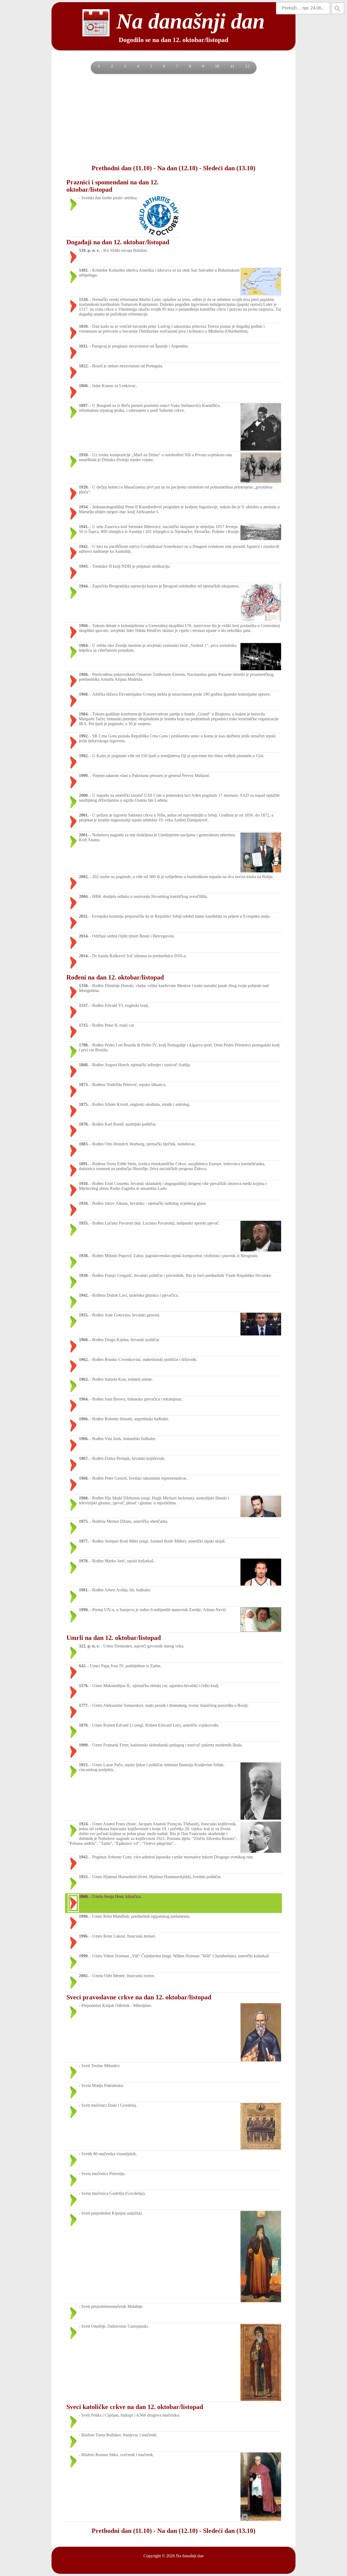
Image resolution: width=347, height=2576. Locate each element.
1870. (84, 1725)
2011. (84, 916)
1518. (84, 299)
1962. (84, 1359)
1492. (84, 270)
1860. (84, 386)
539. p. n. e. (89, 250)
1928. (84, 487)
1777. (84, 1705)
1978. (84, 1561)
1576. (84, 1686)
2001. (84, 815)
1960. (84, 626)
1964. (84, 645)
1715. (84, 1025)
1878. (84, 1124)
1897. (84, 405)
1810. (84, 326)
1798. (84, 1045)
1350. (84, 986)
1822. (84, 366)
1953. (84, 1877)
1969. (84, 1896)
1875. (84, 1104)
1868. (84, 1065)
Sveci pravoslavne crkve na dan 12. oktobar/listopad (139, 1997)
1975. (84, 1521)
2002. (84, 877)
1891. (84, 1164)
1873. (84, 1085)
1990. (84, 1916)
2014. (84, 936)
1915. (84, 1765)
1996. (84, 1936)
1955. (84, 1315)
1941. (84, 527)
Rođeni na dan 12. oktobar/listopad (115, 977)
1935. (84, 1223)
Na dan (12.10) (177, 168)
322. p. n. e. (89, 1646)
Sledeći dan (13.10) (229, 168)
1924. (84, 1824)
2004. (84, 896)
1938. (84, 1256)
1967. (84, 1458)
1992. (84, 736)
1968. (84, 674)
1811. (84, 346)
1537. (84, 1005)
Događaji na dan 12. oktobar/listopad (118, 242)
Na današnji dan (190, 2556)
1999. (84, 775)
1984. (84, 714)
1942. (84, 546)
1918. (84, 455)
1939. (84, 1275)
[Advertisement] (173, 118)
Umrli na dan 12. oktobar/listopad (114, 1638)
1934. (84, 507)
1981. (84, 1590)
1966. (84, 1419)
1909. (84, 1745)
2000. (84, 795)
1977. (84, 1541)
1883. (84, 1144)
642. (83, 1666)
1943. (84, 566)
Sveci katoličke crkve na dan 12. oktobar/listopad (135, 2407)
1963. (84, 1379)
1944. (84, 586)
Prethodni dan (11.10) (122, 168)
